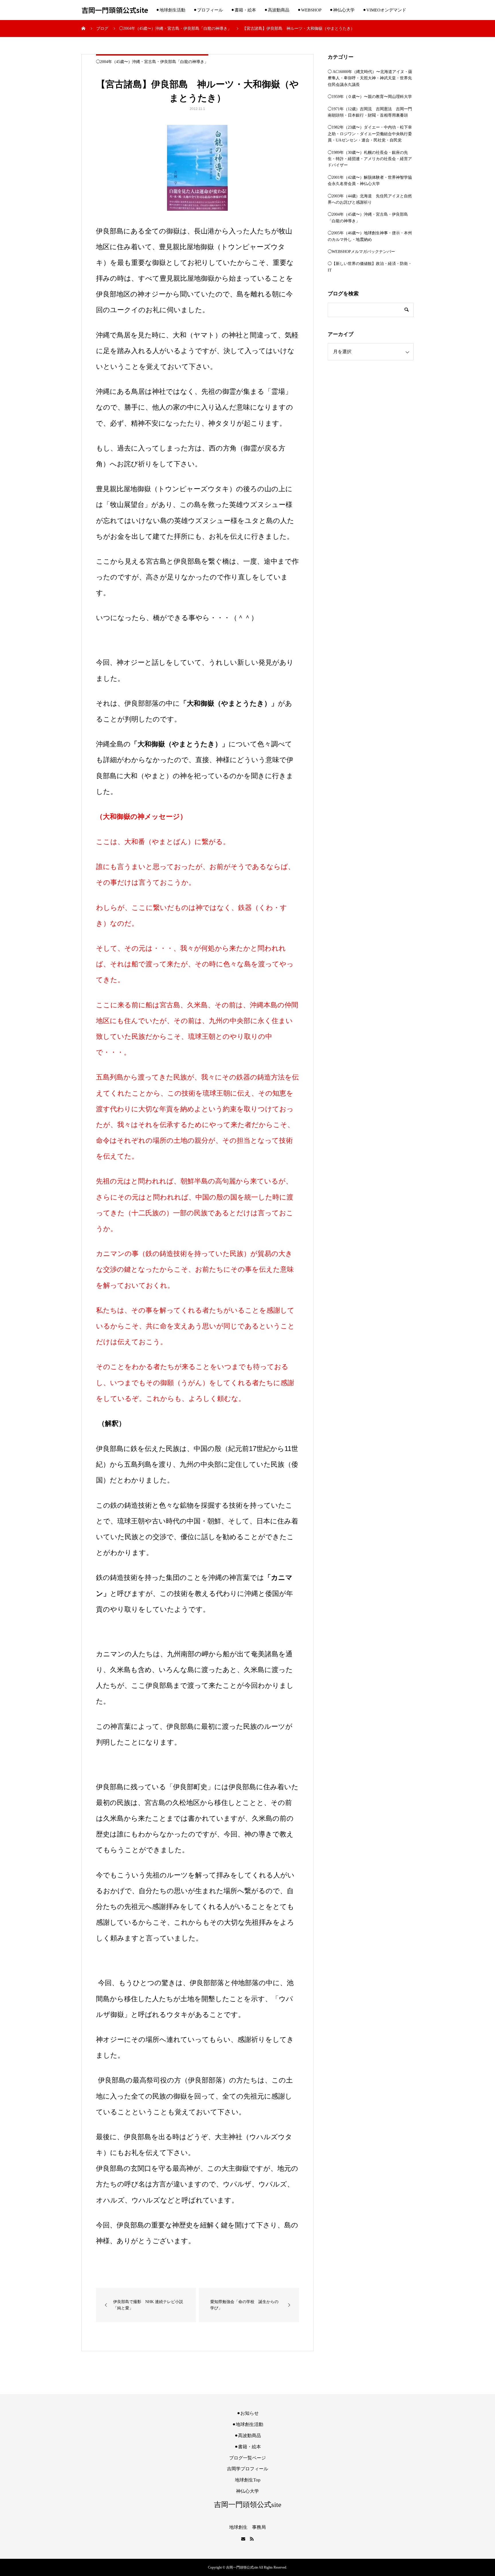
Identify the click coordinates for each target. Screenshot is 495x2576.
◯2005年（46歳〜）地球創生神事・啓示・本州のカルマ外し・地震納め (370, 236)
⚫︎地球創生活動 (171, 10)
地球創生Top (248, 2480)
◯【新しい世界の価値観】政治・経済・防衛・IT (370, 267)
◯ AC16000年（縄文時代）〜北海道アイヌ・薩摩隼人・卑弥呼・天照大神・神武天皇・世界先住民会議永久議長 (370, 78)
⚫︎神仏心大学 (342, 10)
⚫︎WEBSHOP (309, 10)
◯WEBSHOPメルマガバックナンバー (361, 252)
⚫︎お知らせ (248, 2413)
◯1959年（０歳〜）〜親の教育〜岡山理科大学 (370, 97)
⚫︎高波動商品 (277, 10)
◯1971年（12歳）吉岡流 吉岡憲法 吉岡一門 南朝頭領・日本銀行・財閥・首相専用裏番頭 (371, 112)
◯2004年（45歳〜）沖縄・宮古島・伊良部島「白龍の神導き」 (152, 62)
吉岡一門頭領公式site (115, 10)
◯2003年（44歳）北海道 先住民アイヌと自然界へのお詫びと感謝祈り (370, 199)
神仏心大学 (247, 2491)
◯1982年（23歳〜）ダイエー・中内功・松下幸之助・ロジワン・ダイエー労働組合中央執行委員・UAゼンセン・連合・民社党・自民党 (370, 134)
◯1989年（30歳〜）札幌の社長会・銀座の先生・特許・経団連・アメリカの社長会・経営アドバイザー (370, 159)
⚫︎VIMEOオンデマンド (384, 10)
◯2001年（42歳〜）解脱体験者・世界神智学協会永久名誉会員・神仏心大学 (370, 181)
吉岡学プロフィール (247, 2469)
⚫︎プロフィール (208, 10)
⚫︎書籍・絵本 (243, 10)
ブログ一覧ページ (247, 2458)
